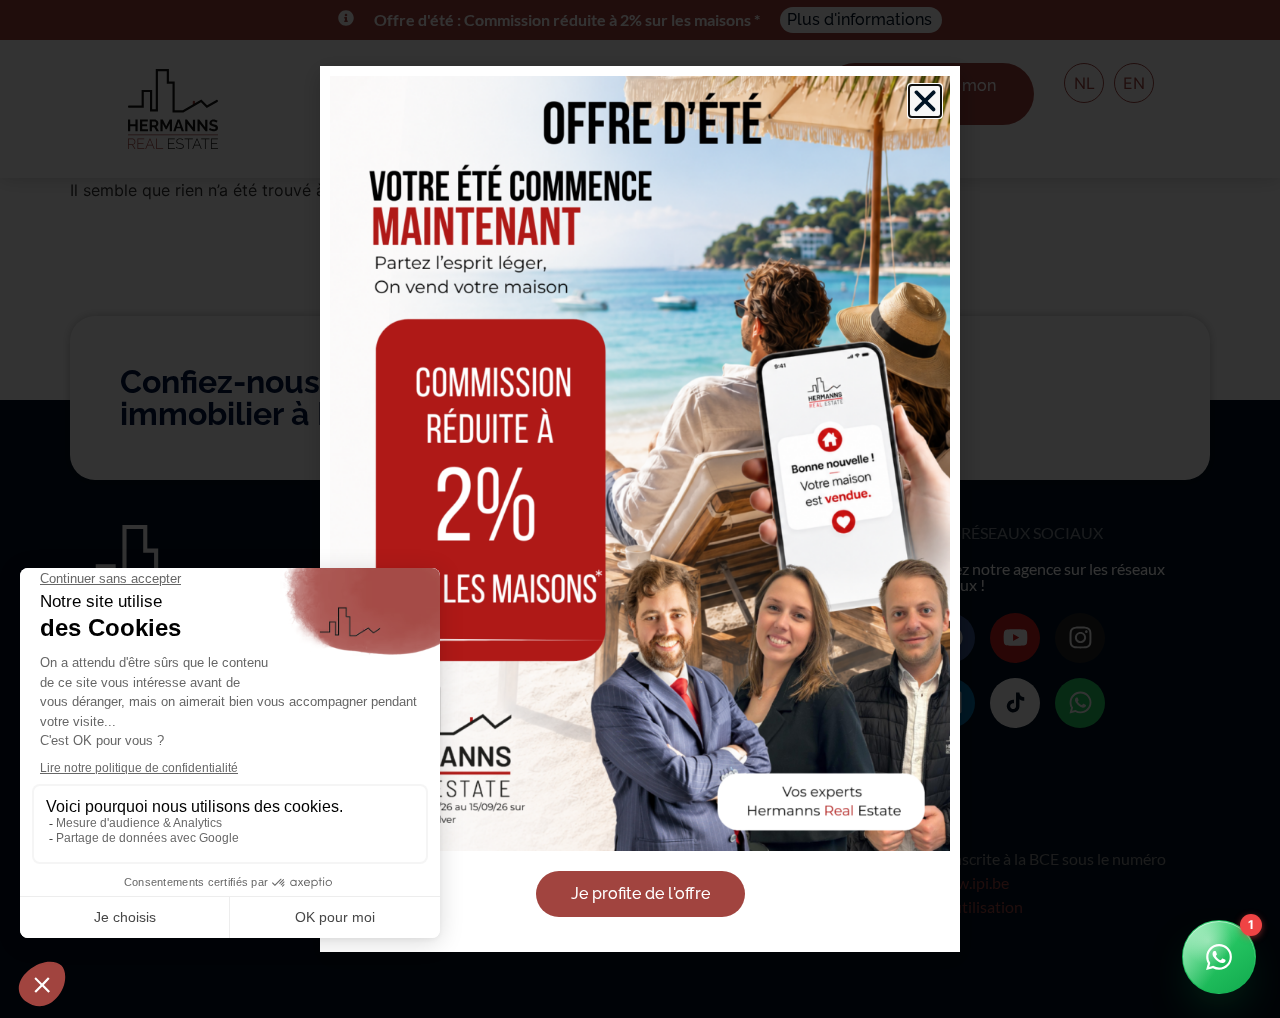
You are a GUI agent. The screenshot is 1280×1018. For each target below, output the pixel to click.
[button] (925, 101)
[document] (640, 509)
